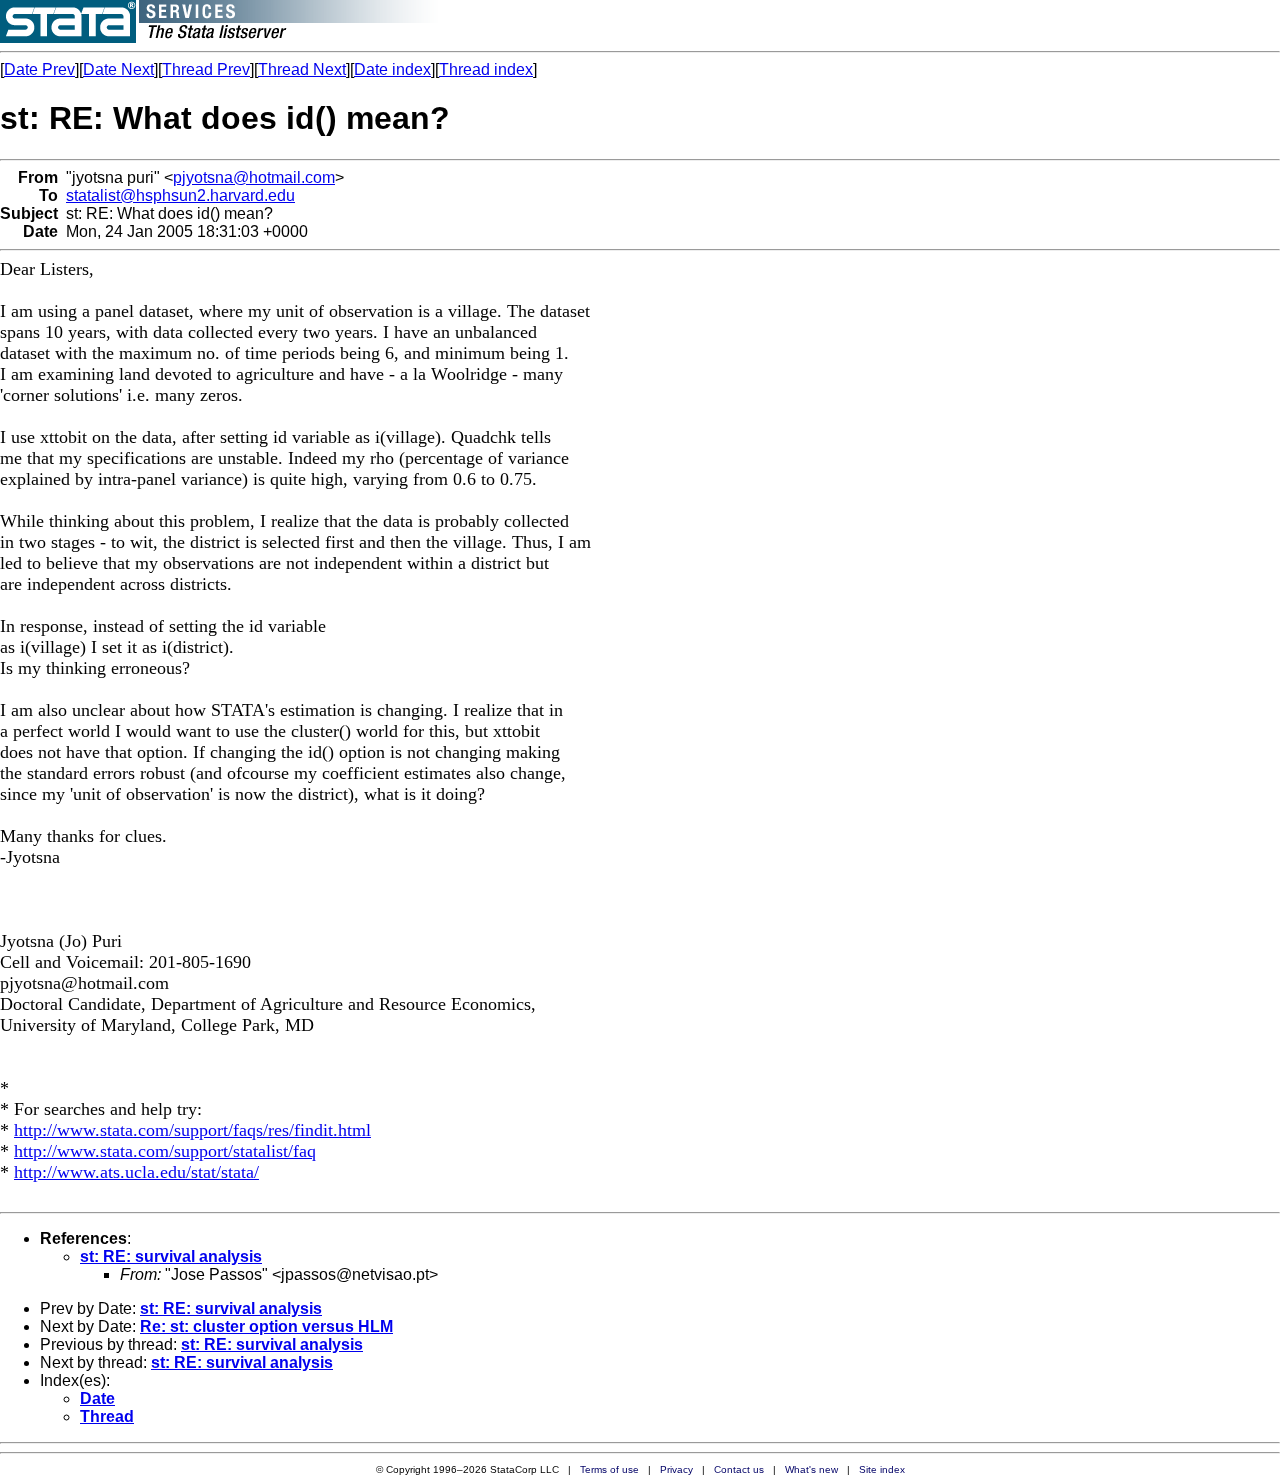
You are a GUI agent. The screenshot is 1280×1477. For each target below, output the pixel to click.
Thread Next (302, 69)
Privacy (676, 1469)
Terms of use (609, 1469)
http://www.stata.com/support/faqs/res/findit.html (192, 1130)
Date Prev (39, 69)
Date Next (118, 69)
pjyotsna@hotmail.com (254, 177)
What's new (811, 1469)
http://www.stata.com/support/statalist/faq (165, 1151)
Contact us (739, 1469)
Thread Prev (206, 69)
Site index (882, 1469)
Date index (392, 69)
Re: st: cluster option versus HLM (266, 1326)
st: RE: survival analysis (171, 1256)
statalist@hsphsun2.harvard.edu (180, 195)
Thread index (486, 69)
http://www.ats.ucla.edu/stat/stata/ (136, 1172)
